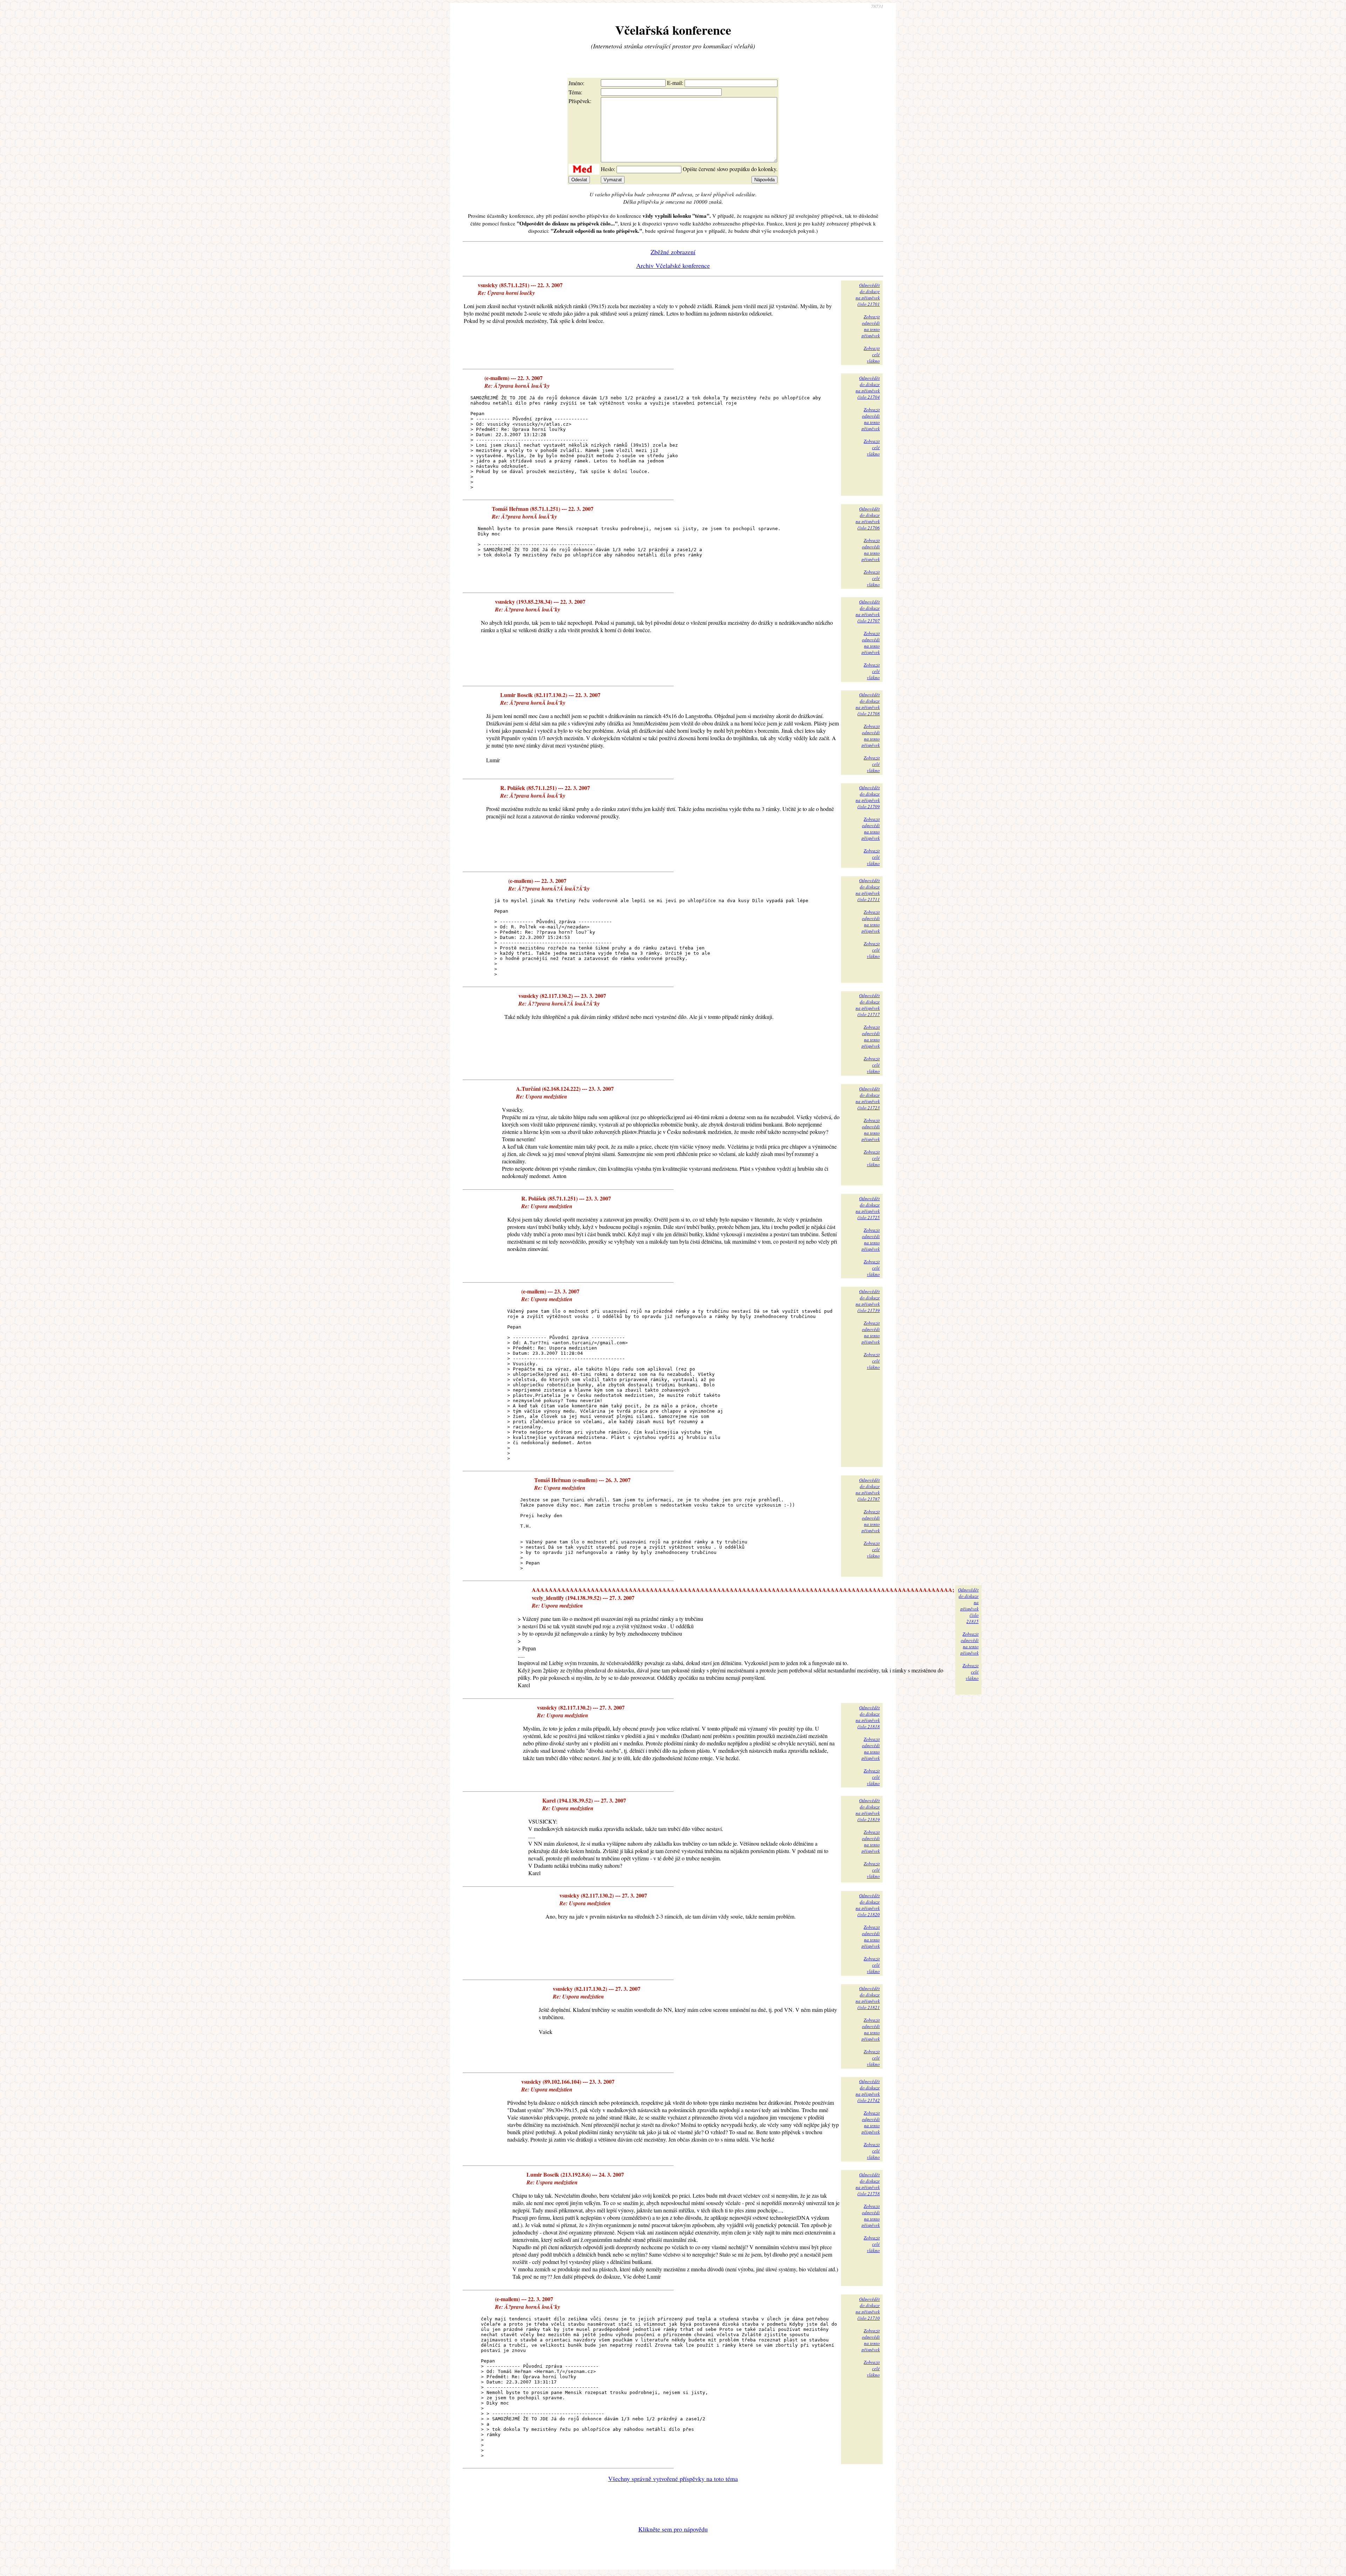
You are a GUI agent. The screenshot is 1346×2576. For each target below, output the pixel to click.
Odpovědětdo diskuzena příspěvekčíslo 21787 (868, 1489)
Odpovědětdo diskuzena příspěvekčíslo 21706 (868, 518)
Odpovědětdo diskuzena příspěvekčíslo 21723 (868, 1098)
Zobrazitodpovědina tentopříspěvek (871, 326)
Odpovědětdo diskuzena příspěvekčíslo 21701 (868, 295)
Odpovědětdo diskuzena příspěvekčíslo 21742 (868, 2091)
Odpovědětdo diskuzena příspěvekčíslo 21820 (868, 1905)
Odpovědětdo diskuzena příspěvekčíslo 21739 (868, 1301)
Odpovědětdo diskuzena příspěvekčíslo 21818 (868, 1717)
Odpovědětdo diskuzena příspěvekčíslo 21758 (868, 2184)
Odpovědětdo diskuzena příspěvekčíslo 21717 (868, 1005)
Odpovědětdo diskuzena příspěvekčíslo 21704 (868, 387)
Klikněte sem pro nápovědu (673, 2529)
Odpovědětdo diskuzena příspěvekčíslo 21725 (868, 1208)
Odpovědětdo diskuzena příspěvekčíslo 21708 (868, 704)
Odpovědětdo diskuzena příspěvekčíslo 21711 (868, 890)
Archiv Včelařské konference (673, 265)
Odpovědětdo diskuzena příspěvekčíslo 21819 (868, 1810)
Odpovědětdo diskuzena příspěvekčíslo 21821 (868, 1998)
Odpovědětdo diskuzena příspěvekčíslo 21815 (968, 1605)
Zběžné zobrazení (673, 252)
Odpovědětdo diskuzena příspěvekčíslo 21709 (868, 797)
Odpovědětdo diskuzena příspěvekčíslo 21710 (868, 2308)
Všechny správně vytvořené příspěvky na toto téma (673, 2479)
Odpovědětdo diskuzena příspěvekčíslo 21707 (868, 611)
